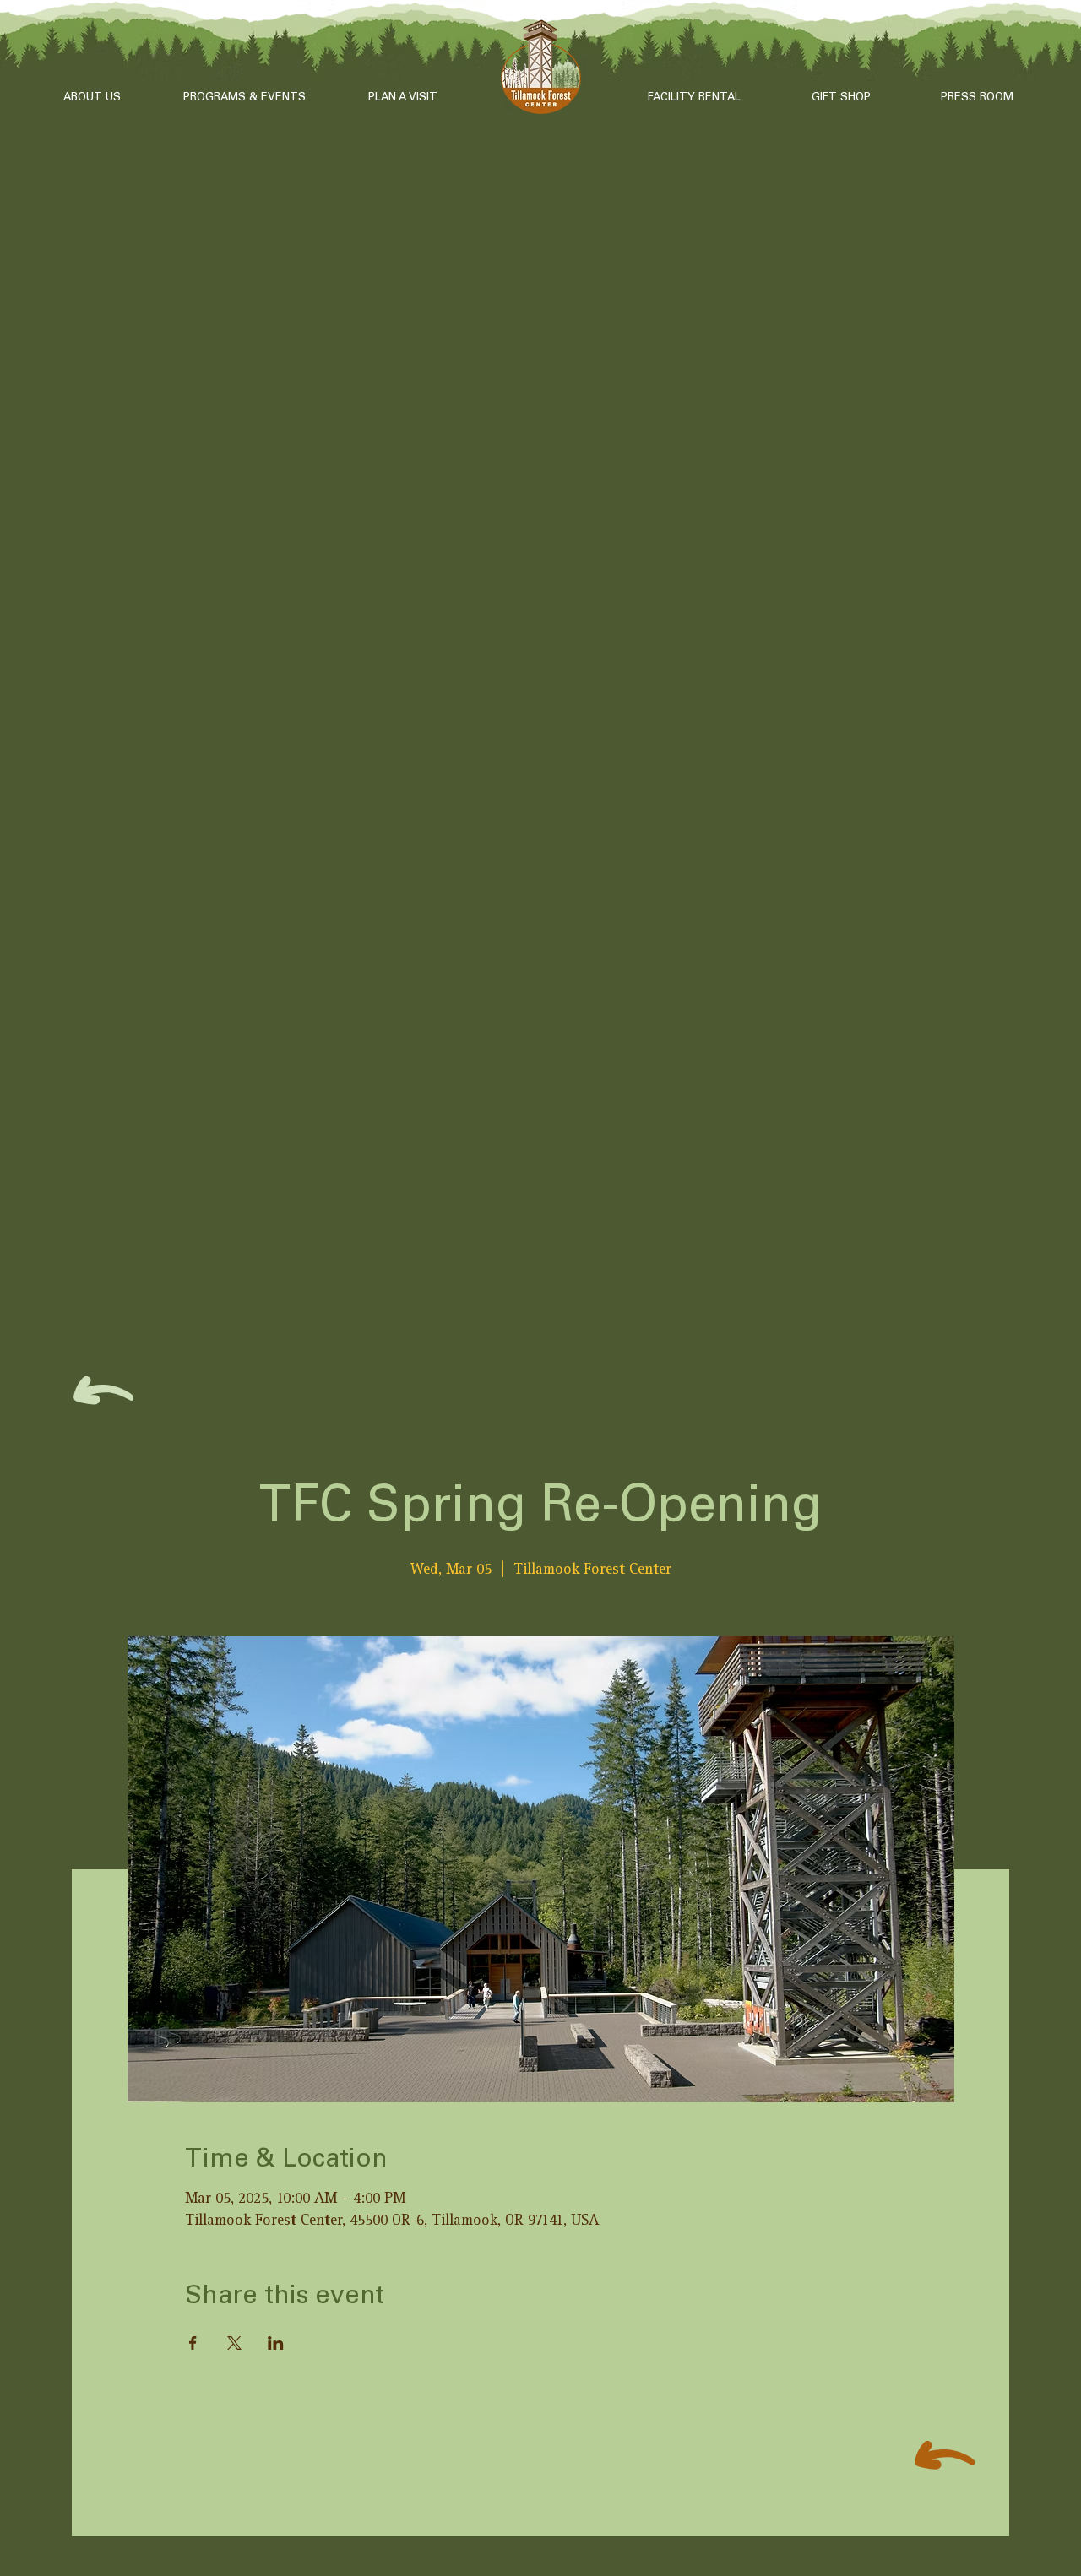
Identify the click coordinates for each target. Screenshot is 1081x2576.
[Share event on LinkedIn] (276, 2343)
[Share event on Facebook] (193, 2343)
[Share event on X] (234, 2343)
